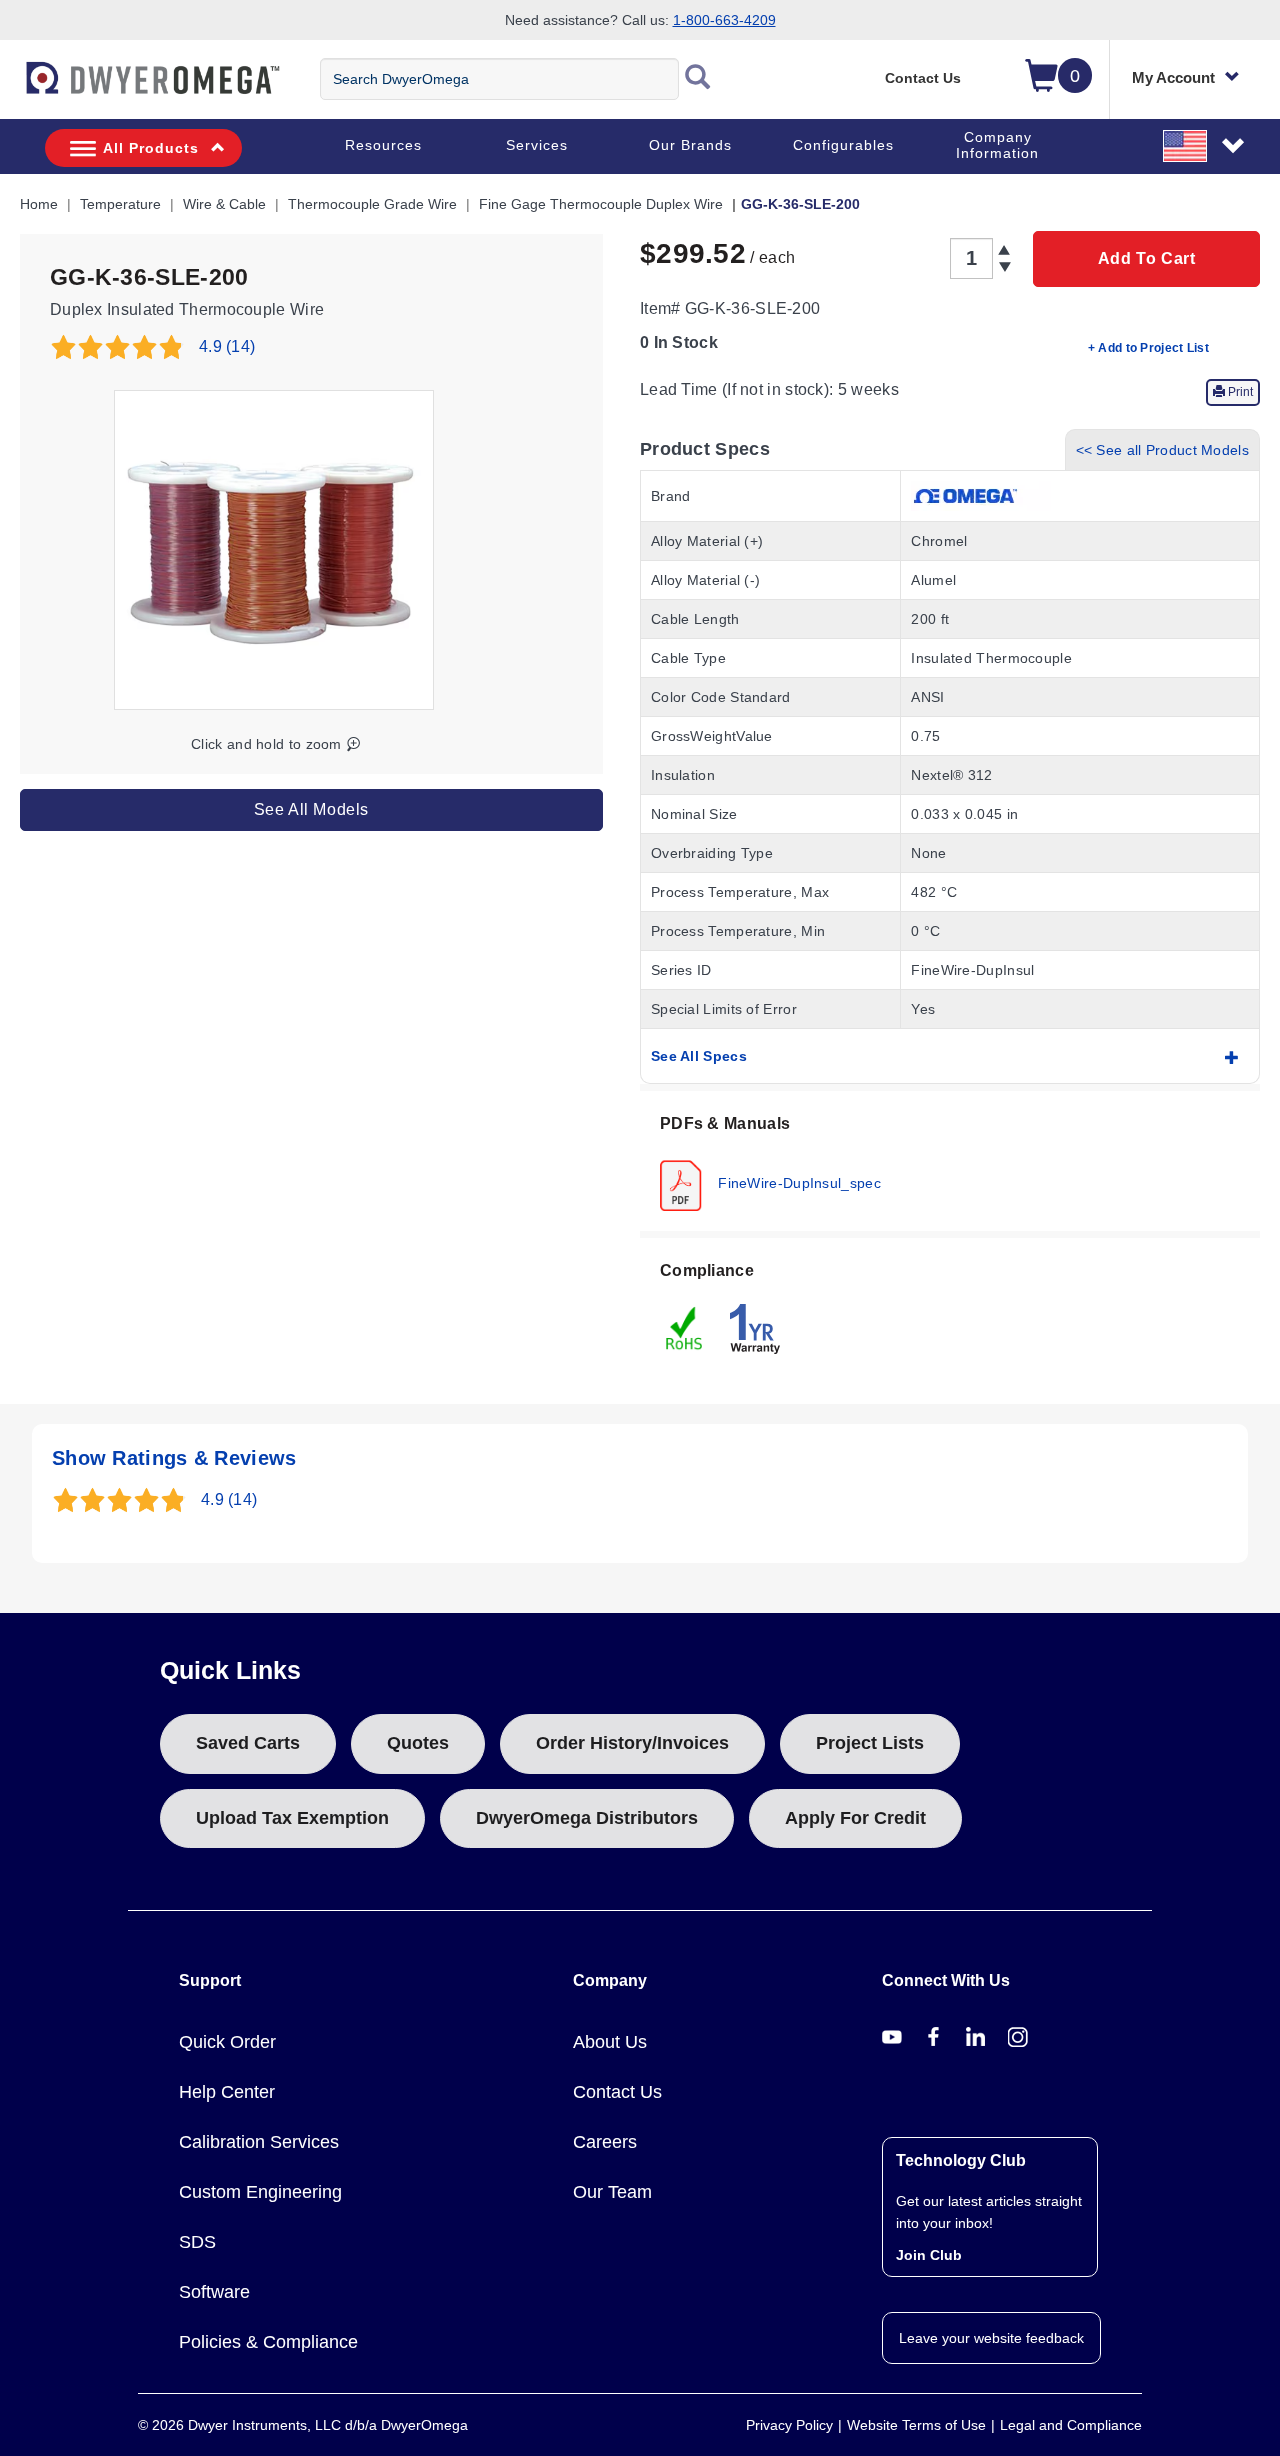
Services (537, 145)
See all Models (311, 809)
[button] (1205, 145)
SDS (197, 2242)
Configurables (843, 145)
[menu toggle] (11, 88)
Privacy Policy (789, 2425)
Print (1239, 392)
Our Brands (690, 145)
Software (214, 2292)
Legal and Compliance (1071, 2425)
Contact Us (923, 78)
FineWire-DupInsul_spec (797, 1182)
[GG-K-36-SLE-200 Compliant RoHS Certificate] (685, 1327)
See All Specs (699, 1056)
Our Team (612, 2192)
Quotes (418, 1743)
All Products (151, 148)
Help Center (227, 2092)
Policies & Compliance (268, 2342)
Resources (383, 145)
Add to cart (1147, 258)
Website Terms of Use (916, 2425)
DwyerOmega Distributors (587, 1818)
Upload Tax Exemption (292, 1818)
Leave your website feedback (991, 2338)
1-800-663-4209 (724, 20)
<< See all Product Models (1163, 450)
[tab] (950, 1161)
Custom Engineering (260, 2192)
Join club (929, 2255)
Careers (605, 2142)
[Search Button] (698, 79)
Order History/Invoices (632, 1743)
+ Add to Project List (1148, 348)
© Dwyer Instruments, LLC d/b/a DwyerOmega (303, 2425)
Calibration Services (259, 2142)
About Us (610, 2042)
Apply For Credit (855, 1818)
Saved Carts (248, 1743)
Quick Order (227, 2042)
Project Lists (870, 1743)
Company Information (997, 145)
